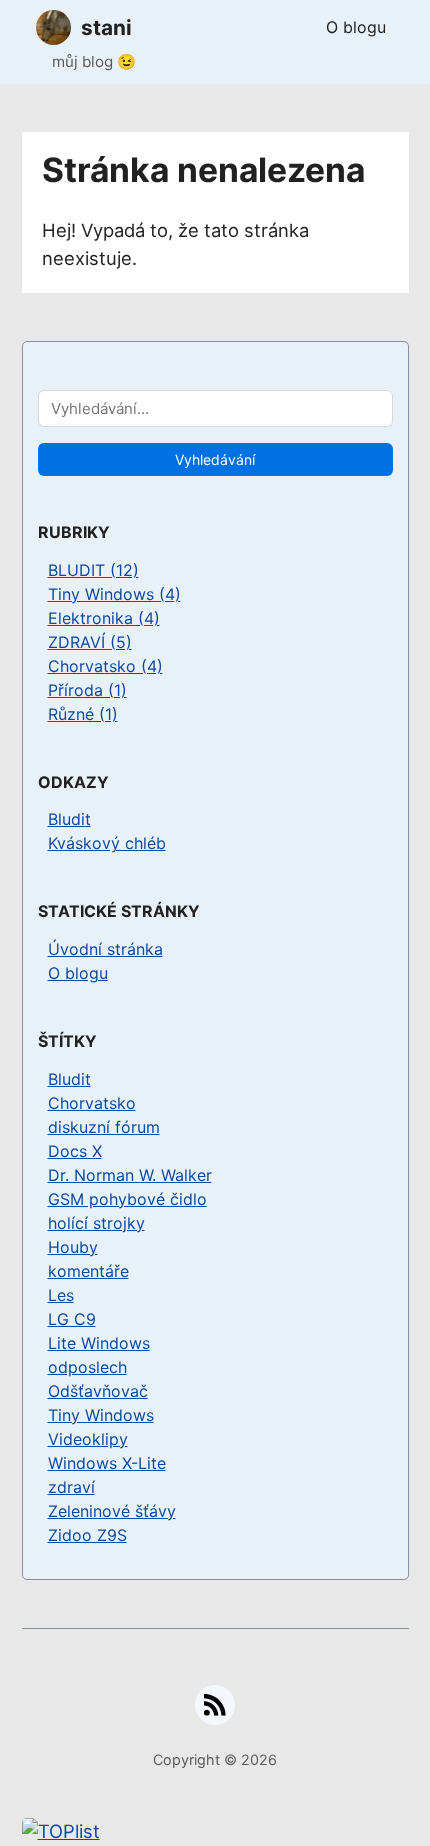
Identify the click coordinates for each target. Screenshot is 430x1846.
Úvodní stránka (105, 949)
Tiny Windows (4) (114, 594)
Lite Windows (99, 1343)
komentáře (88, 1271)
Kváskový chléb (107, 843)
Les (61, 1295)
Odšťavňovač (98, 1391)
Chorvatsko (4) (105, 666)
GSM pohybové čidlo (127, 1199)
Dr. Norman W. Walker (130, 1175)
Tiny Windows (101, 1415)
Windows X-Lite (107, 1463)
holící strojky (96, 1223)
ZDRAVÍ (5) (90, 642)
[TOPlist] (215, 1832)
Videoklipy (88, 1439)
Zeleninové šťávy (112, 1511)
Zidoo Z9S (87, 1535)
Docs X (75, 1151)
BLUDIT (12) (93, 570)
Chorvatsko (92, 1103)
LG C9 (72, 1319)
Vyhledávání (215, 459)
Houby (73, 1247)
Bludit (69, 819)
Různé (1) (83, 714)
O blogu (356, 27)
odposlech (87, 1367)
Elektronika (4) (104, 618)
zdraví (71, 1487)
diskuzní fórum (104, 1127)
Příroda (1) (87, 690)
